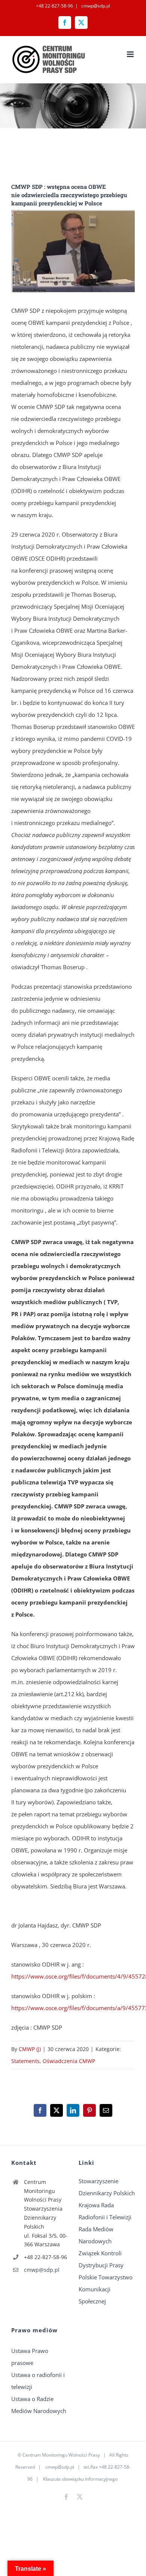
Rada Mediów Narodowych (96, 2235)
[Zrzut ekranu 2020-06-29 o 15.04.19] (73, 251)
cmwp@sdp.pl (95, 6)
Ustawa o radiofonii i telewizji (38, 2381)
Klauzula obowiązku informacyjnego (80, 2479)
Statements (25, 2061)
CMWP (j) (30, 2049)
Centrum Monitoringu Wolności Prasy (61, 2455)
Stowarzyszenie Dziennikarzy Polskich (107, 2187)
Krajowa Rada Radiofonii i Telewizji (105, 2211)
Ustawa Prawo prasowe (30, 2357)
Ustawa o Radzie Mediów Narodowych (39, 2405)
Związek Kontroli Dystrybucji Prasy (101, 2259)
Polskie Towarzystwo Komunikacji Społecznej (106, 2289)
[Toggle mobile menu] (131, 54)
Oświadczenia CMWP (69, 2061)
